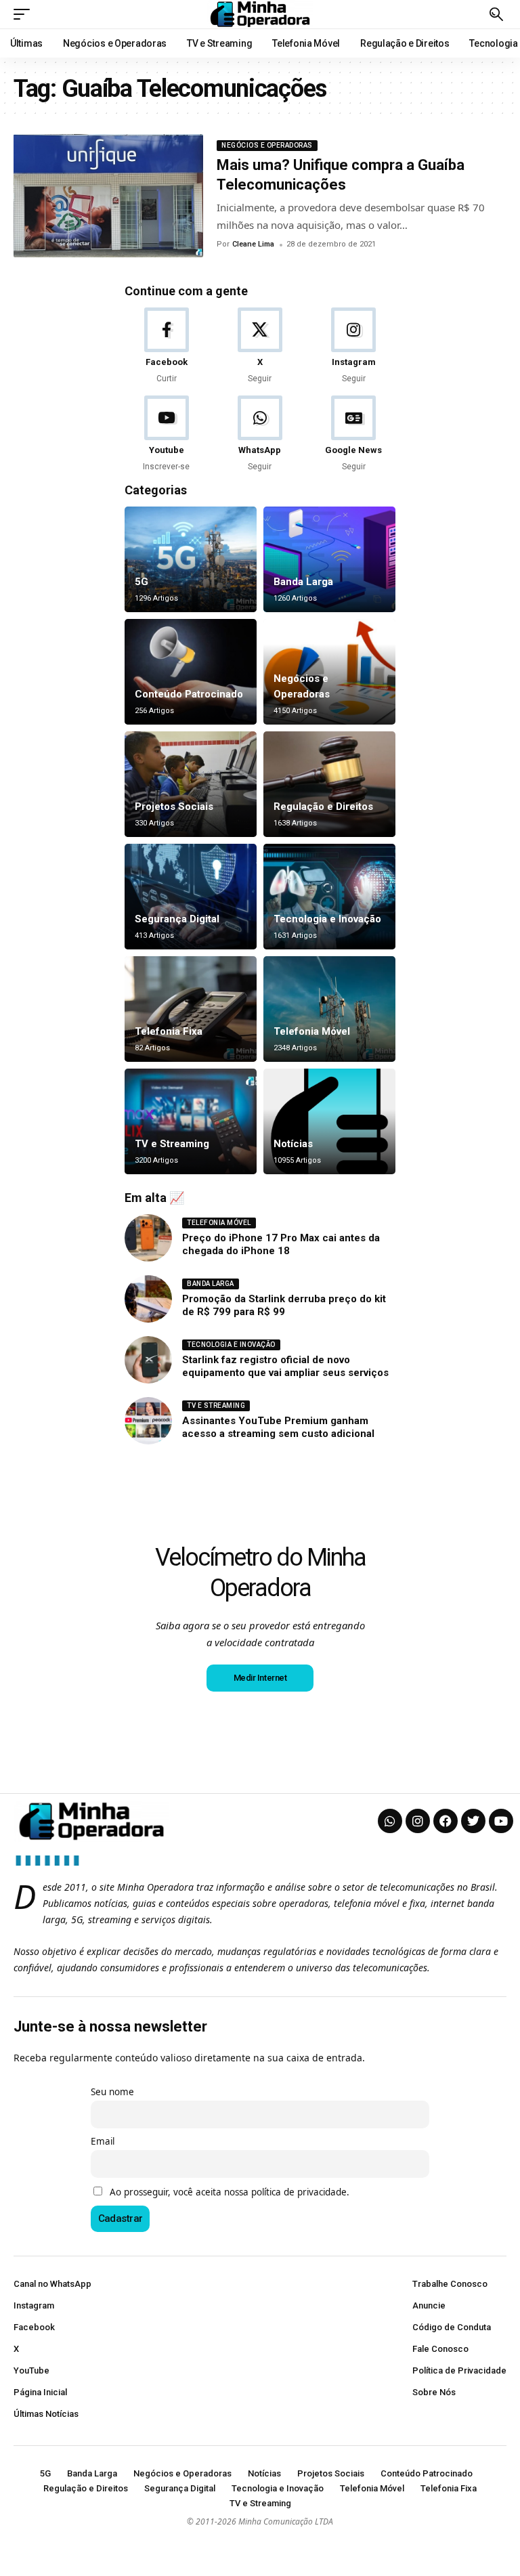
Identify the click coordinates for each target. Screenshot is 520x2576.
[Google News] (354, 434)
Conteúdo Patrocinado (189, 694)
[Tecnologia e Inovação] (329, 897)
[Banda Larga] (329, 559)
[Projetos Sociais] (191, 784)
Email (103, 2141)
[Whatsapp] (390, 1821)
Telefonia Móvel (312, 1031)
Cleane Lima (253, 244)
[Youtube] (166, 434)
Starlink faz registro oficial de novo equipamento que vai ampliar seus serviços (285, 1367)
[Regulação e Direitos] (329, 784)
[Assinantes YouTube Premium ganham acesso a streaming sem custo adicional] (148, 1421)
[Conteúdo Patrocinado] (191, 672)
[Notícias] (329, 1121)
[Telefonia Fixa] (191, 1009)
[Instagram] (354, 346)
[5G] (191, 559)
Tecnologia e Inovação (327, 919)
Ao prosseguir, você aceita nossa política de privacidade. (230, 2192)
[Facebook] (166, 346)
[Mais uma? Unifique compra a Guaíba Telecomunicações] (108, 196)
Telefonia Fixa (169, 1031)
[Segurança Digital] (191, 897)
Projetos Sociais (174, 807)
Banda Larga (303, 582)
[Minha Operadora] (260, 14)
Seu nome (112, 2092)
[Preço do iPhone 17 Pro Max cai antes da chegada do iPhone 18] (148, 1238)
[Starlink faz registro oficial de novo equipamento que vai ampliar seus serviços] (148, 1360)
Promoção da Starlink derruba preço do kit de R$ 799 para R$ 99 (284, 1306)
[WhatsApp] (260, 434)
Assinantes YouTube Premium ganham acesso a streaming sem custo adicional (278, 1427)
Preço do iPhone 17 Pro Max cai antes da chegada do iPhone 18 (281, 1245)
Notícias (293, 1144)
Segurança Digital (177, 919)
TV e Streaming (172, 1144)
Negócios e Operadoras (267, 145)
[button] (25, 14)
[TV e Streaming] (191, 1121)
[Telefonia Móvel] (329, 1009)
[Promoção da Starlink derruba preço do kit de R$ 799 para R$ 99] (148, 1299)
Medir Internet (260, 1678)
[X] (260, 346)
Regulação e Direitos (323, 807)
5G (142, 582)
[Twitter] (473, 1821)
